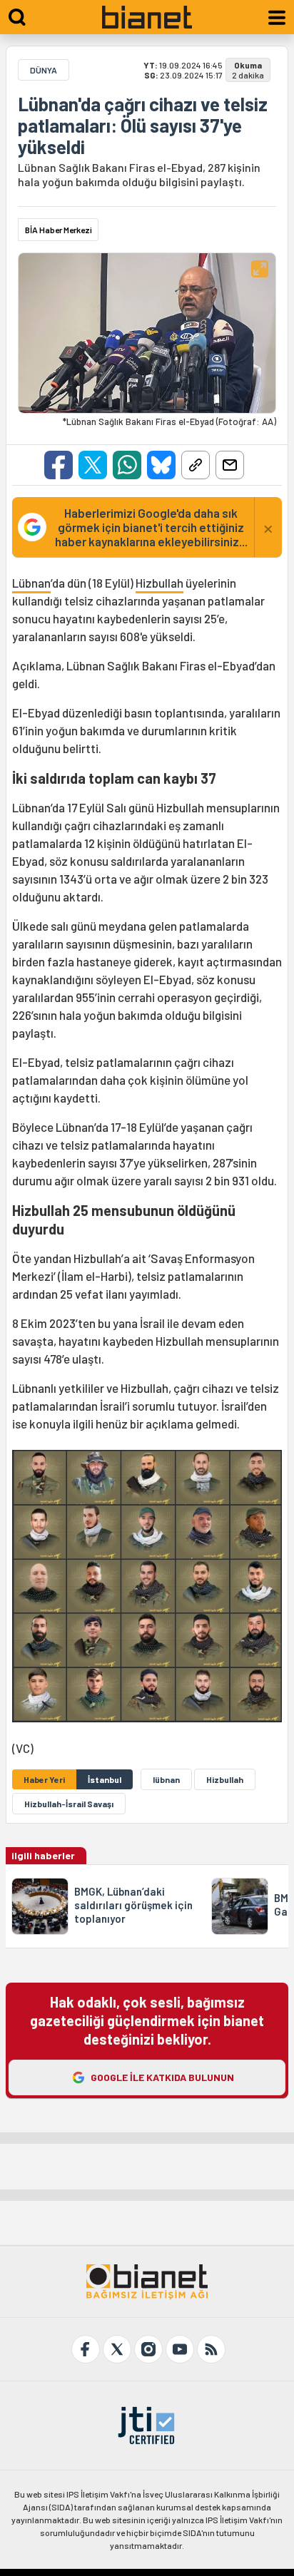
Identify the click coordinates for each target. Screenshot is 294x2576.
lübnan (166, 1779)
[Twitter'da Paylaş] (93, 465)
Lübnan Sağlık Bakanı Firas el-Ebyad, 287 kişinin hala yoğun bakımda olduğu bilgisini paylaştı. (139, 174)
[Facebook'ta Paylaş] (59, 465)
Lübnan (31, 583)
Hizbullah (159, 583)
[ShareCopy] (196, 465)
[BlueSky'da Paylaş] (161, 465)
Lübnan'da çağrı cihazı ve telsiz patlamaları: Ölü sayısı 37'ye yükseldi (143, 126)
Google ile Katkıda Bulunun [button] (162, 2077)
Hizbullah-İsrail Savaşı (69, 1804)
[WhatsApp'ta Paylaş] (127, 465)
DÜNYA (44, 70)
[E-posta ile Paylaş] (230, 465)
